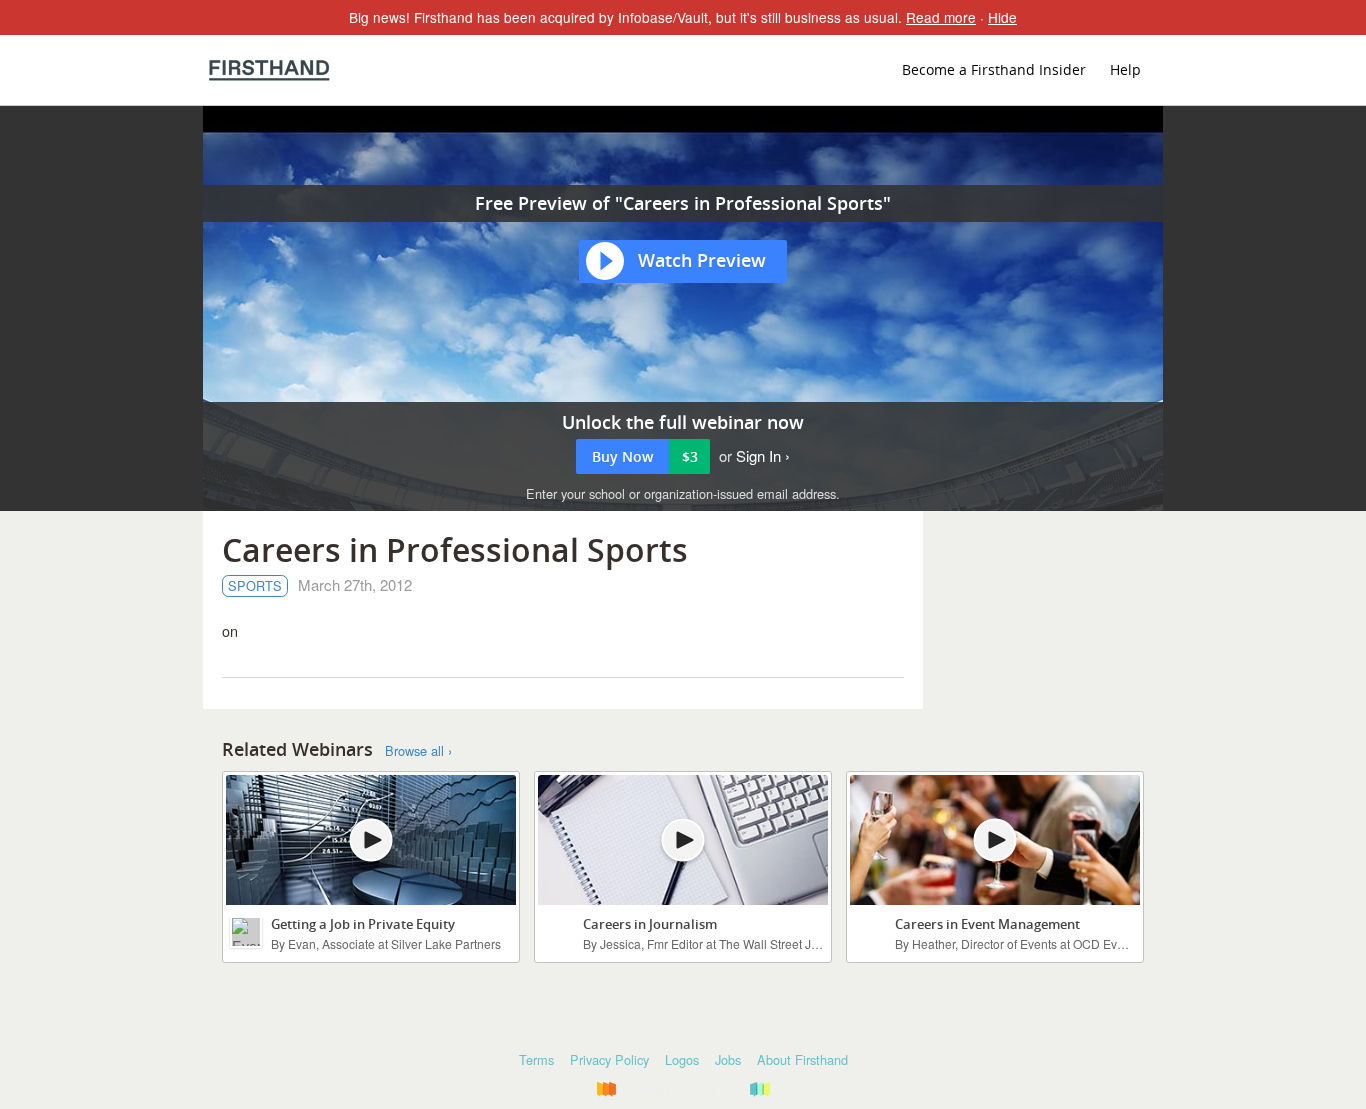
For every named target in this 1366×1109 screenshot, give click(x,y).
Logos (682, 1059)
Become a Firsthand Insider (994, 69)
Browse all (414, 751)
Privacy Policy (609, 1059)
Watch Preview (702, 260)
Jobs (728, 1059)
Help (1125, 69)
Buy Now (645, 456)
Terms (536, 1059)
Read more (941, 17)
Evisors (269, 70)
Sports (255, 585)
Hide (1002, 17)
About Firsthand (802, 1059)
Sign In (758, 455)
